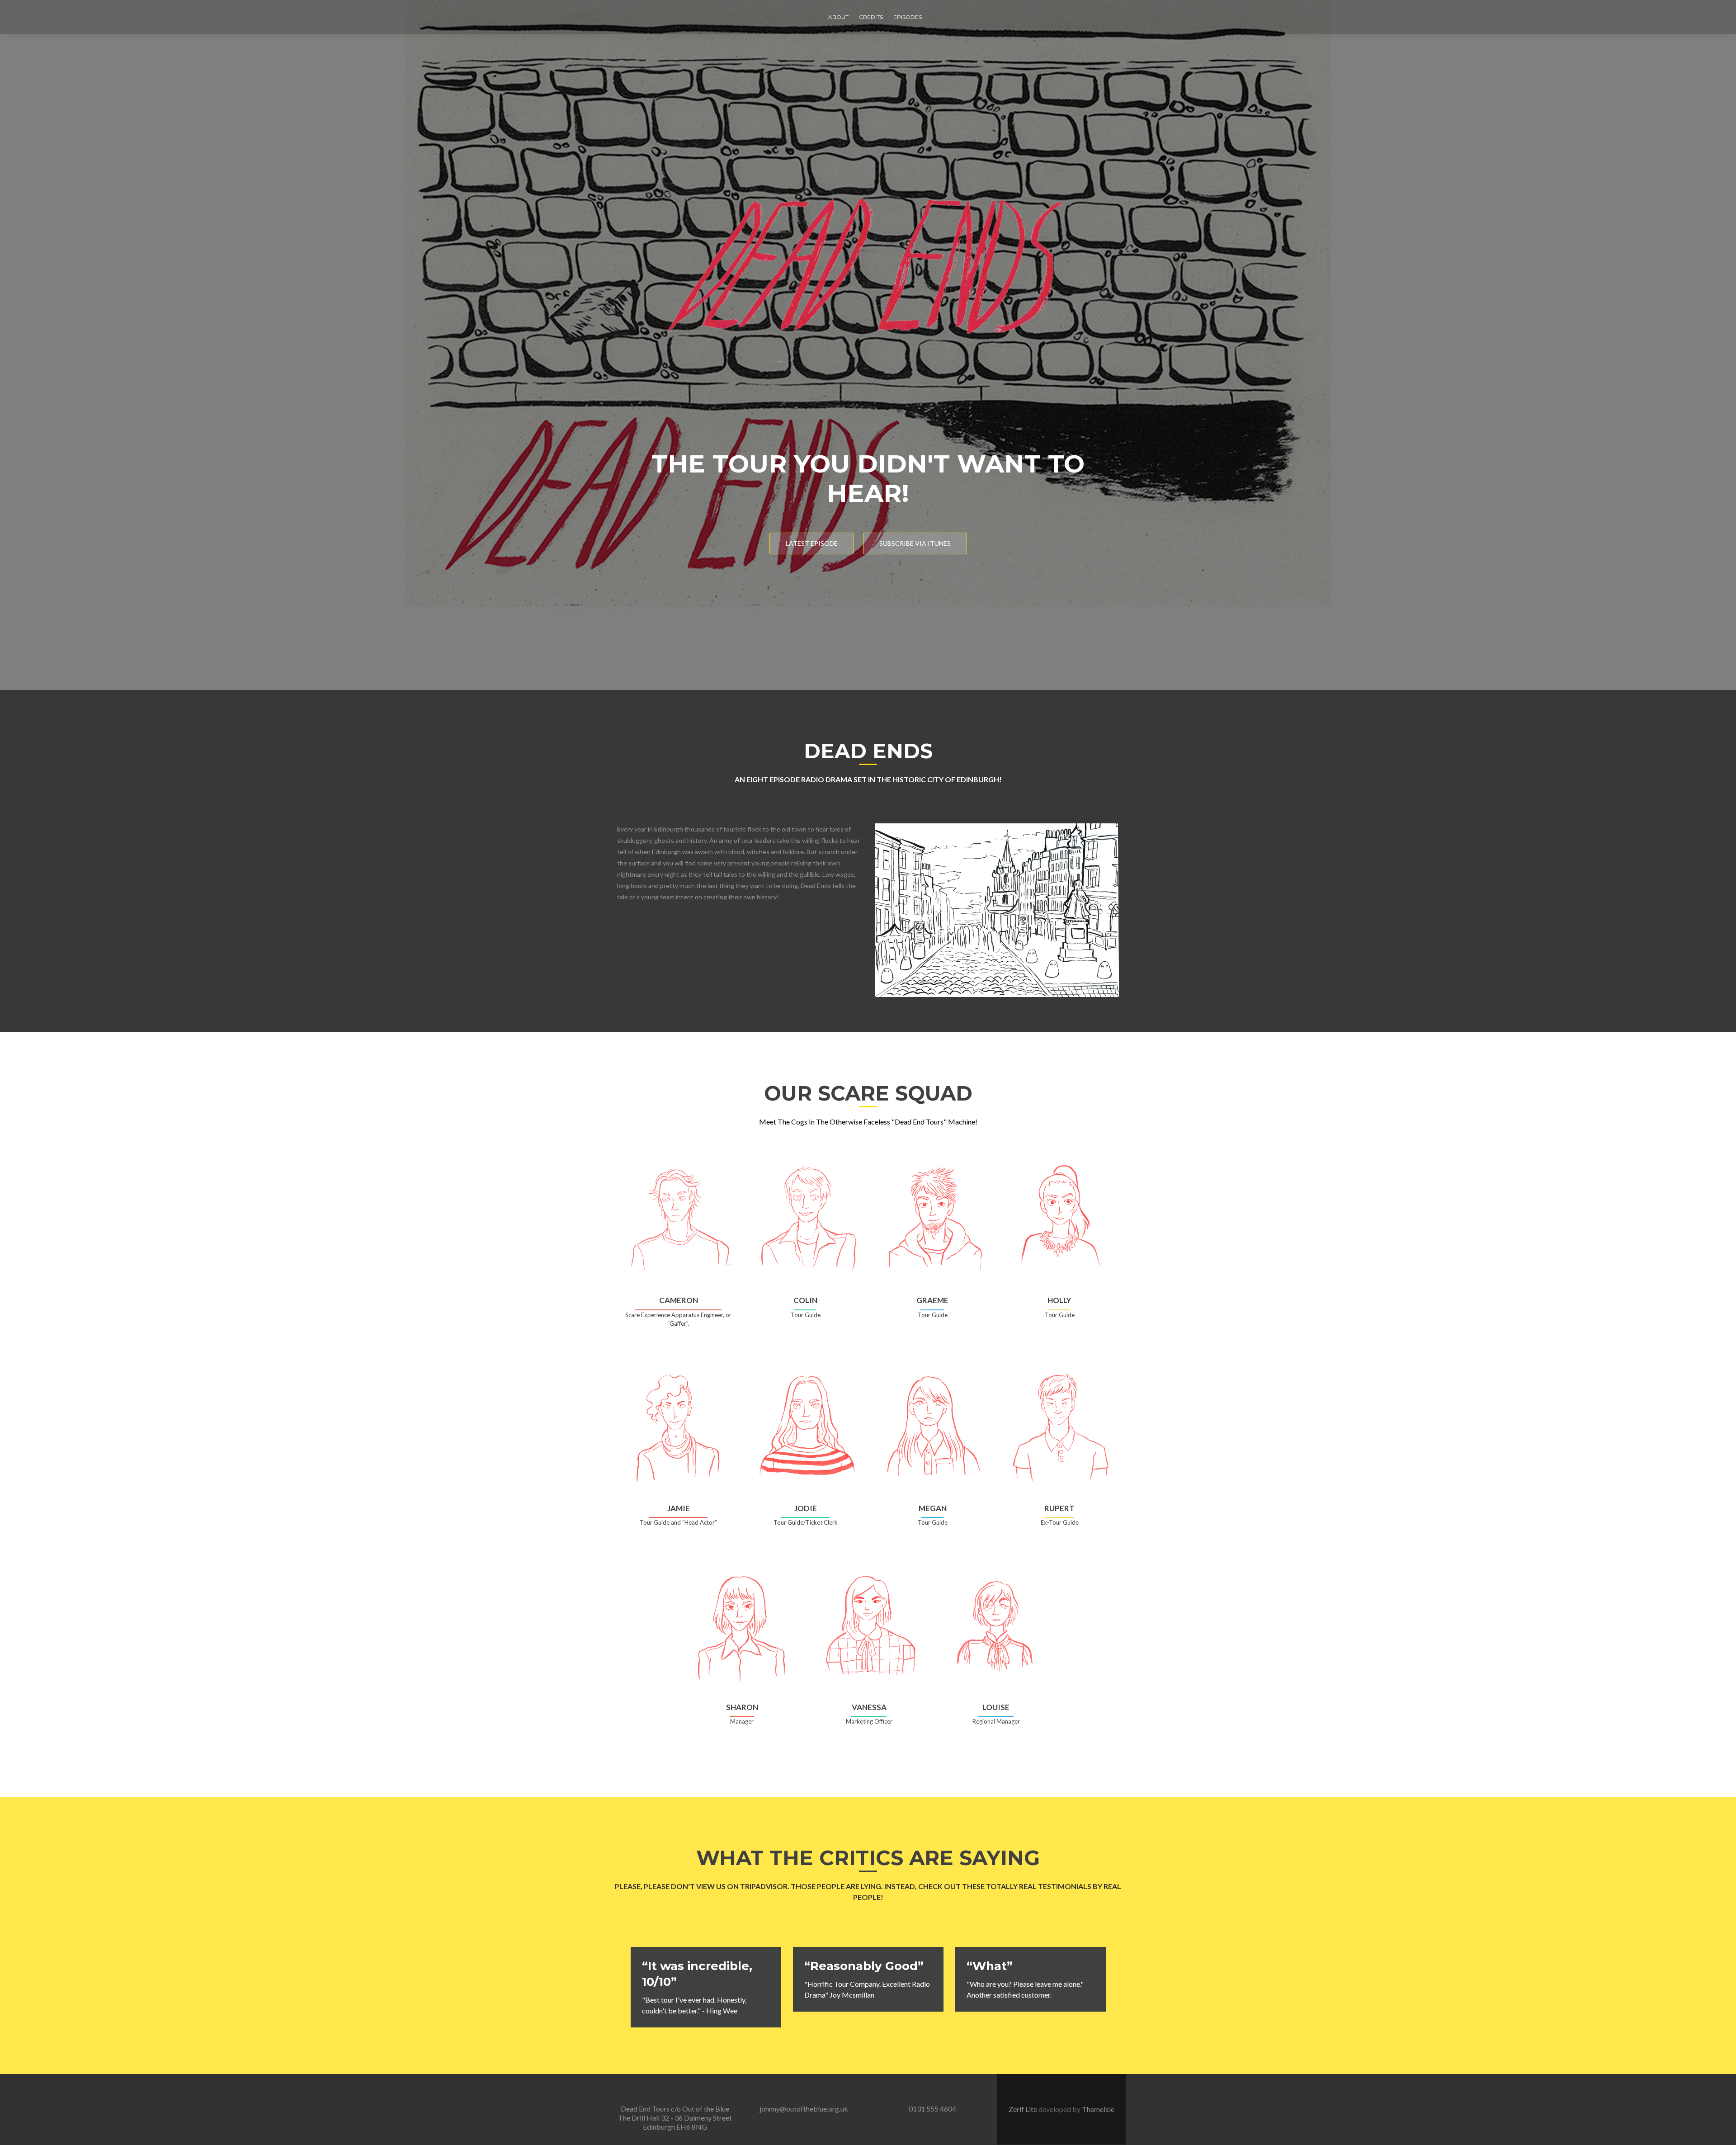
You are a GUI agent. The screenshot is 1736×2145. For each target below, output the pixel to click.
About (838, 17)
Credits (871, 17)
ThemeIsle (1098, 2109)
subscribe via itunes (915, 543)
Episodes (908, 17)
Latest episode (812, 543)
